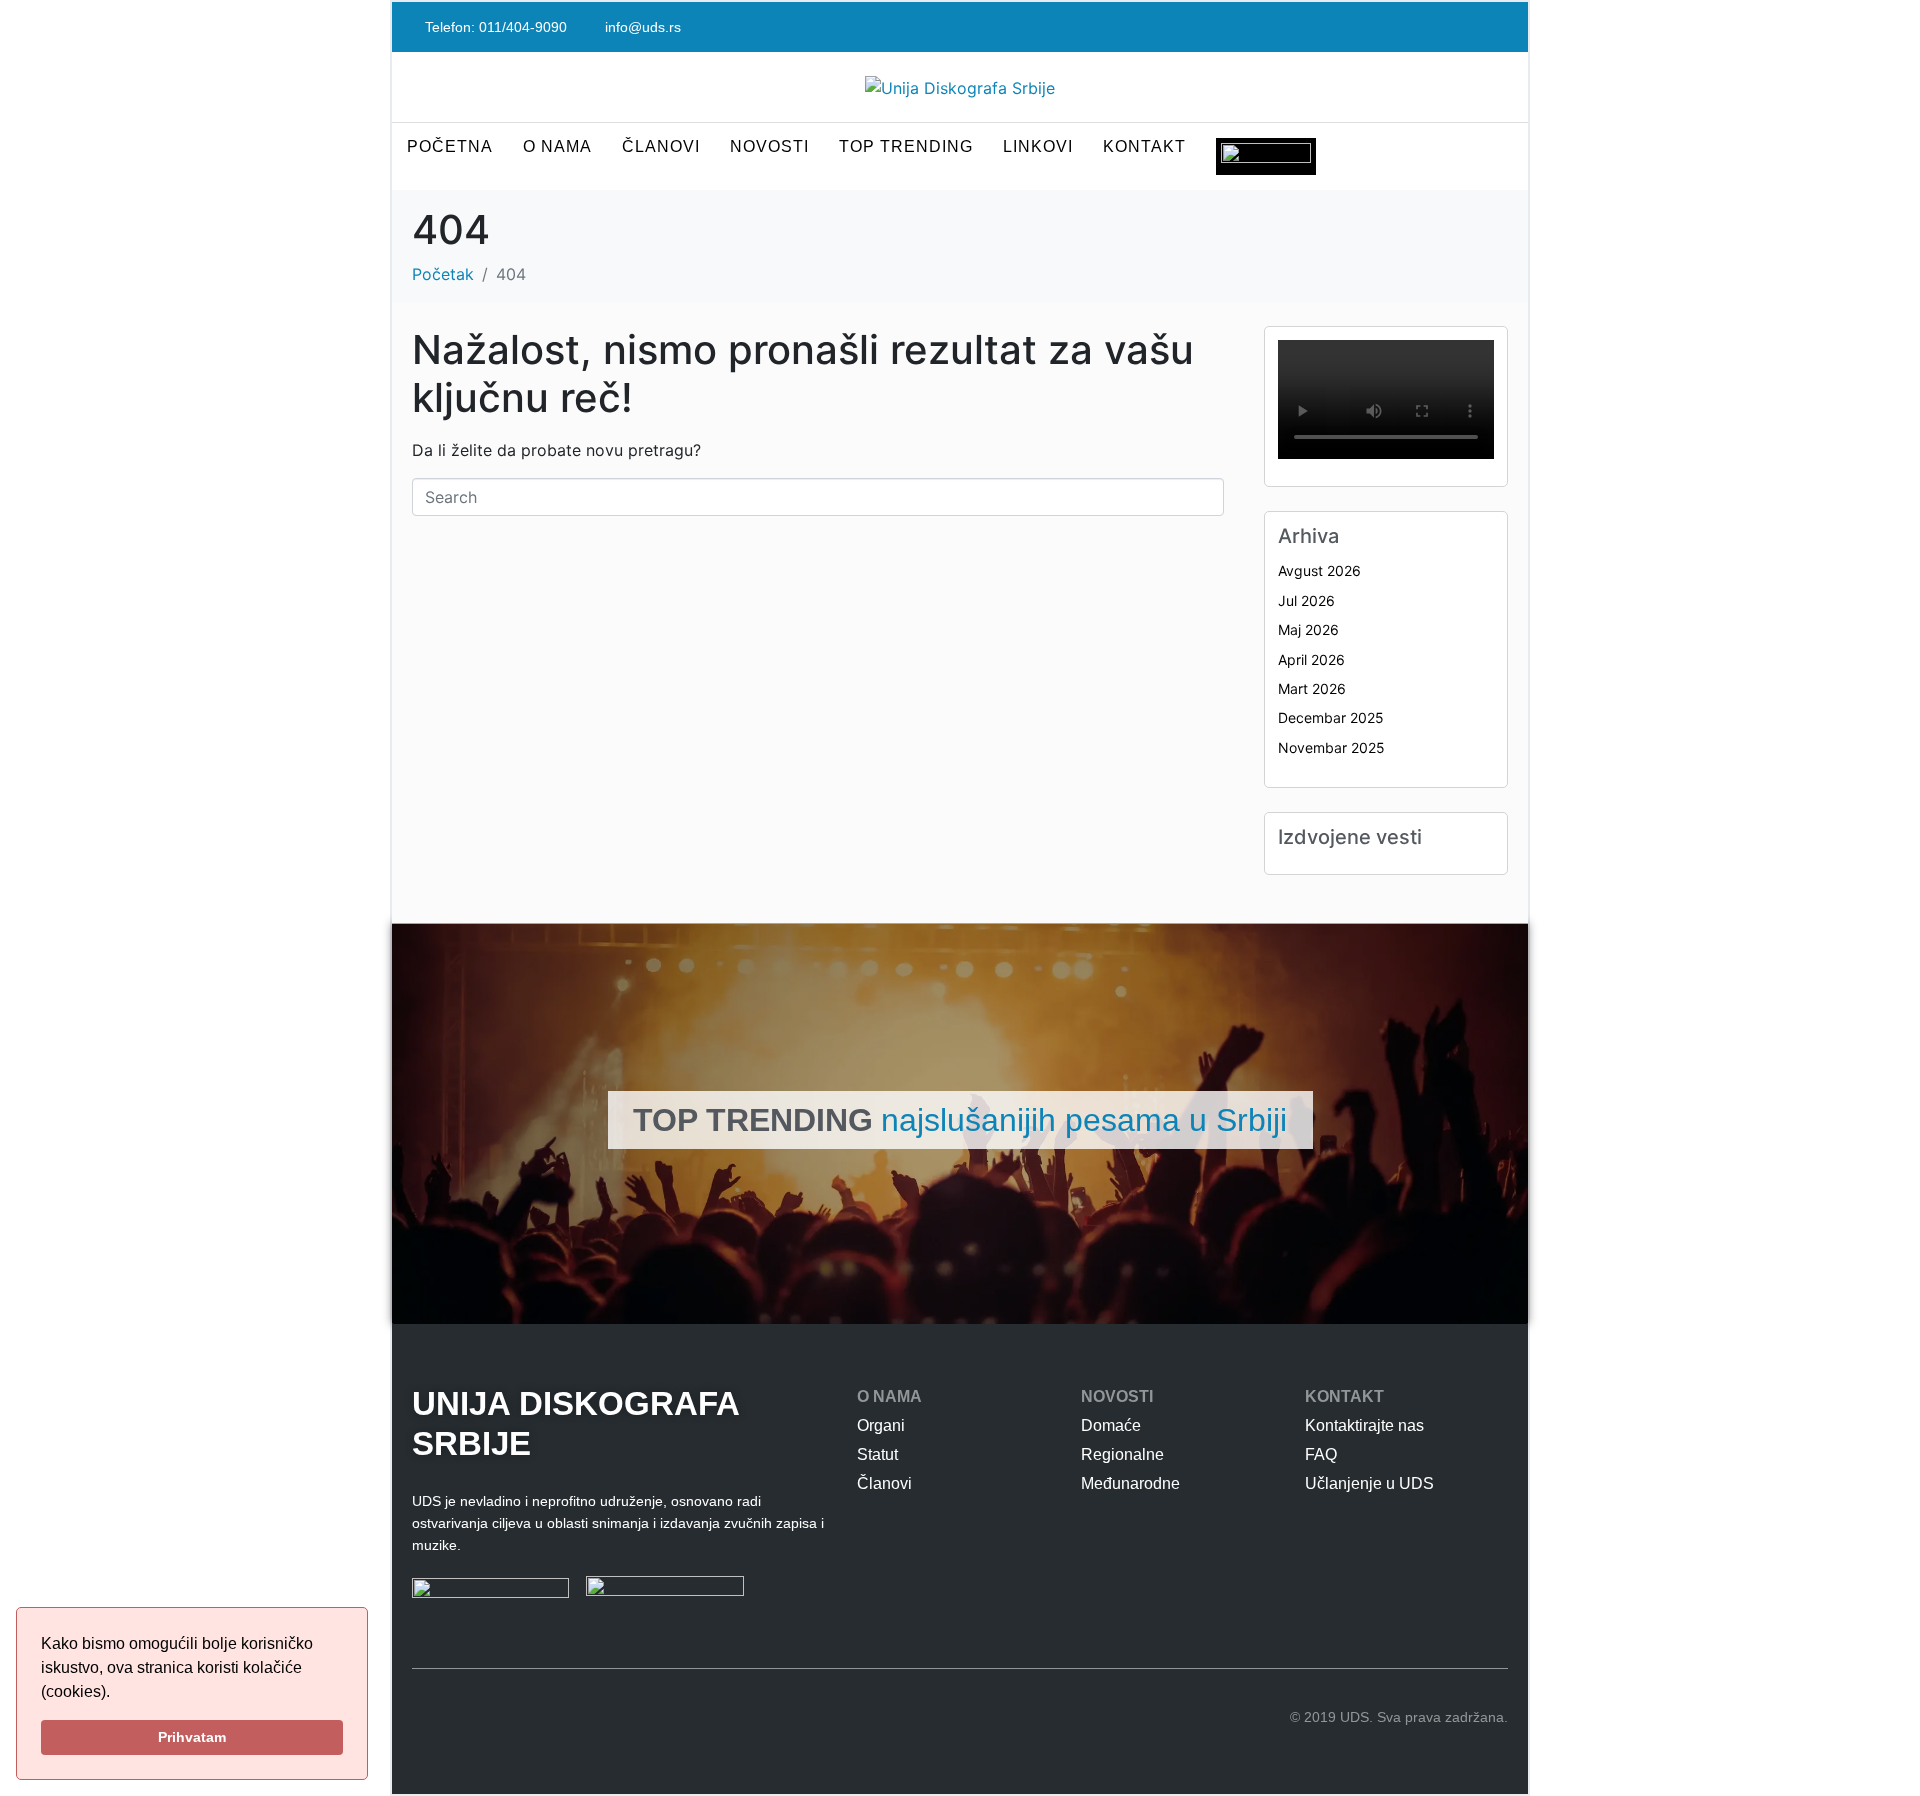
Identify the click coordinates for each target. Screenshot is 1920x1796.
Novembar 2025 (1331, 747)
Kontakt (1144, 146)
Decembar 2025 (1331, 717)
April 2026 (1311, 659)
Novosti (769, 146)
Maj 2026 (1308, 629)
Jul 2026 (1306, 600)
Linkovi (1038, 146)
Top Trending (906, 146)
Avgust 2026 (1319, 570)
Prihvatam (192, 1737)
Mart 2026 (1312, 688)
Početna (450, 146)
